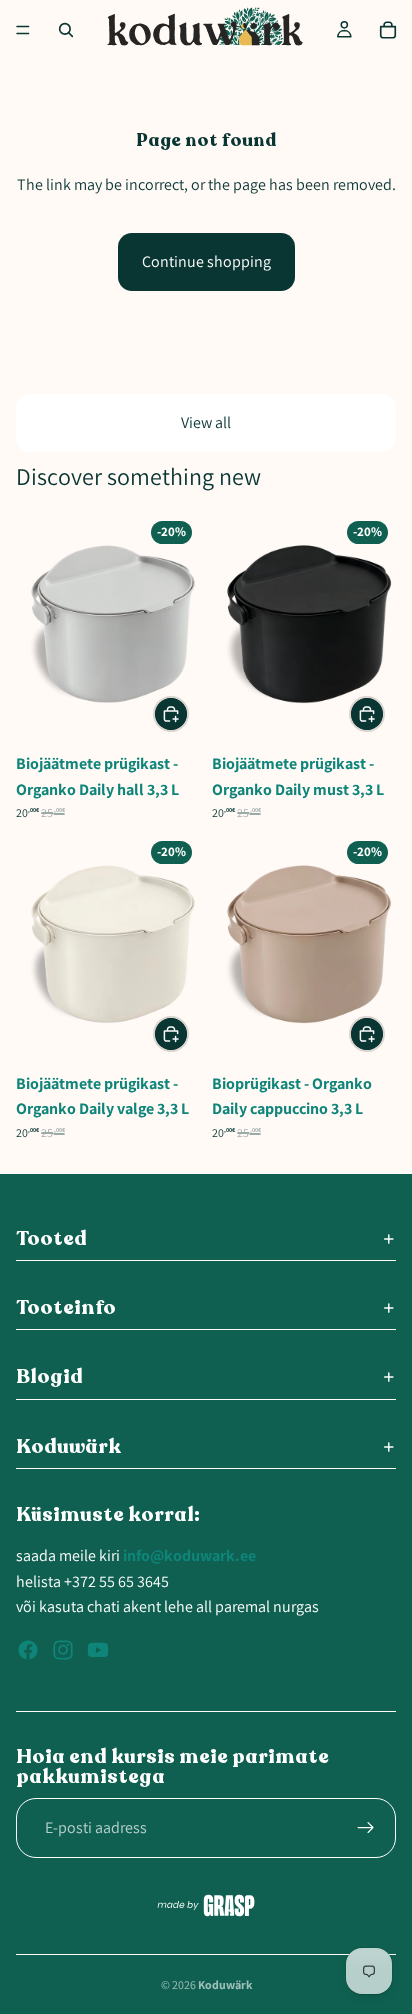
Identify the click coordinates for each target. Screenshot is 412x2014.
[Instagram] (63, 1650)
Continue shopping (206, 261)
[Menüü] (23, 30)
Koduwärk (225, 1984)
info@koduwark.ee (189, 1555)
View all (206, 422)
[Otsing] (66, 30)
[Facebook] (28, 1650)
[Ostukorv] (388, 30)
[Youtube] (98, 1650)
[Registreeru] (366, 1828)
